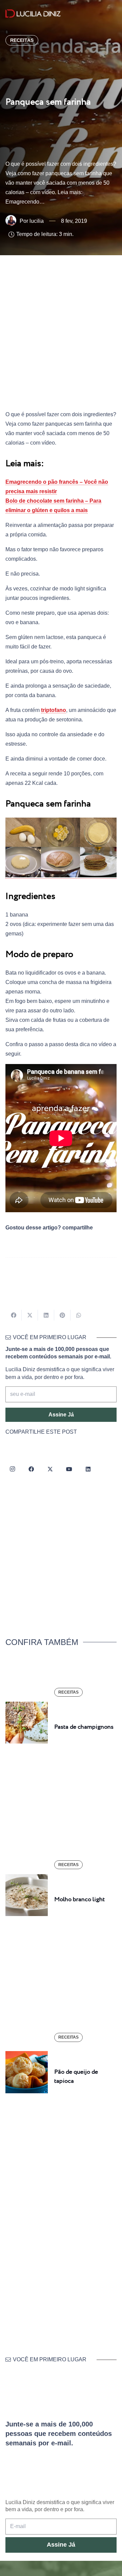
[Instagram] (12, 1469)
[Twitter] (50, 1469)
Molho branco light (79, 1900)
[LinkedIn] (88, 1469)
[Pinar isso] (62, 1315)
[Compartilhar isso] (14, 1315)
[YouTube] (69, 1469)
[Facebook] (31, 1469)
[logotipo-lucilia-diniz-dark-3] (33, 14)
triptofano (54, 710)
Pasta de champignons (84, 1727)
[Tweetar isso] (30, 1315)
